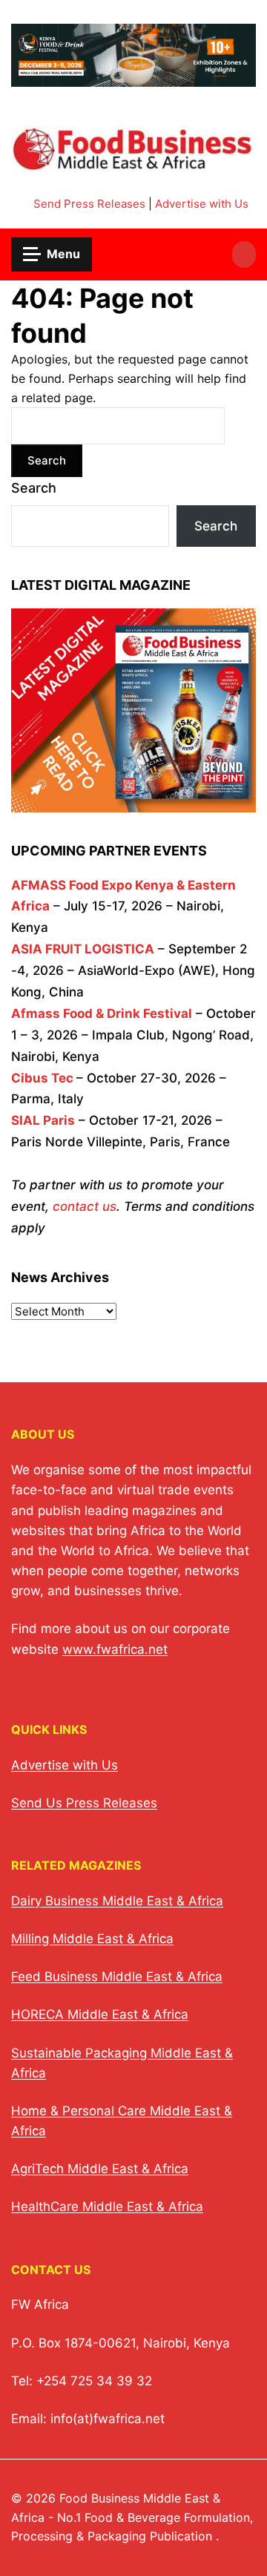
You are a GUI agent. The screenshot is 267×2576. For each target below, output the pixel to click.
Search (34, 488)
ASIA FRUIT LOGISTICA (83, 949)
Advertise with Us (202, 204)
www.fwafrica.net (115, 1649)
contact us (85, 1206)
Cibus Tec (42, 1078)
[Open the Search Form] (244, 254)
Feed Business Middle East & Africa (117, 1977)
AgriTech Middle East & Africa (100, 2169)
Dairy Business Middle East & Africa (117, 1901)
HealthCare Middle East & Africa (107, 2207)
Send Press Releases (89, 204)
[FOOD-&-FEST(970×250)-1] (133, 78)
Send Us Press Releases (84, 1803)
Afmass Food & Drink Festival (102, 1013)
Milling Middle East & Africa (92, 1939)
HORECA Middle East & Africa (100, 2014)
